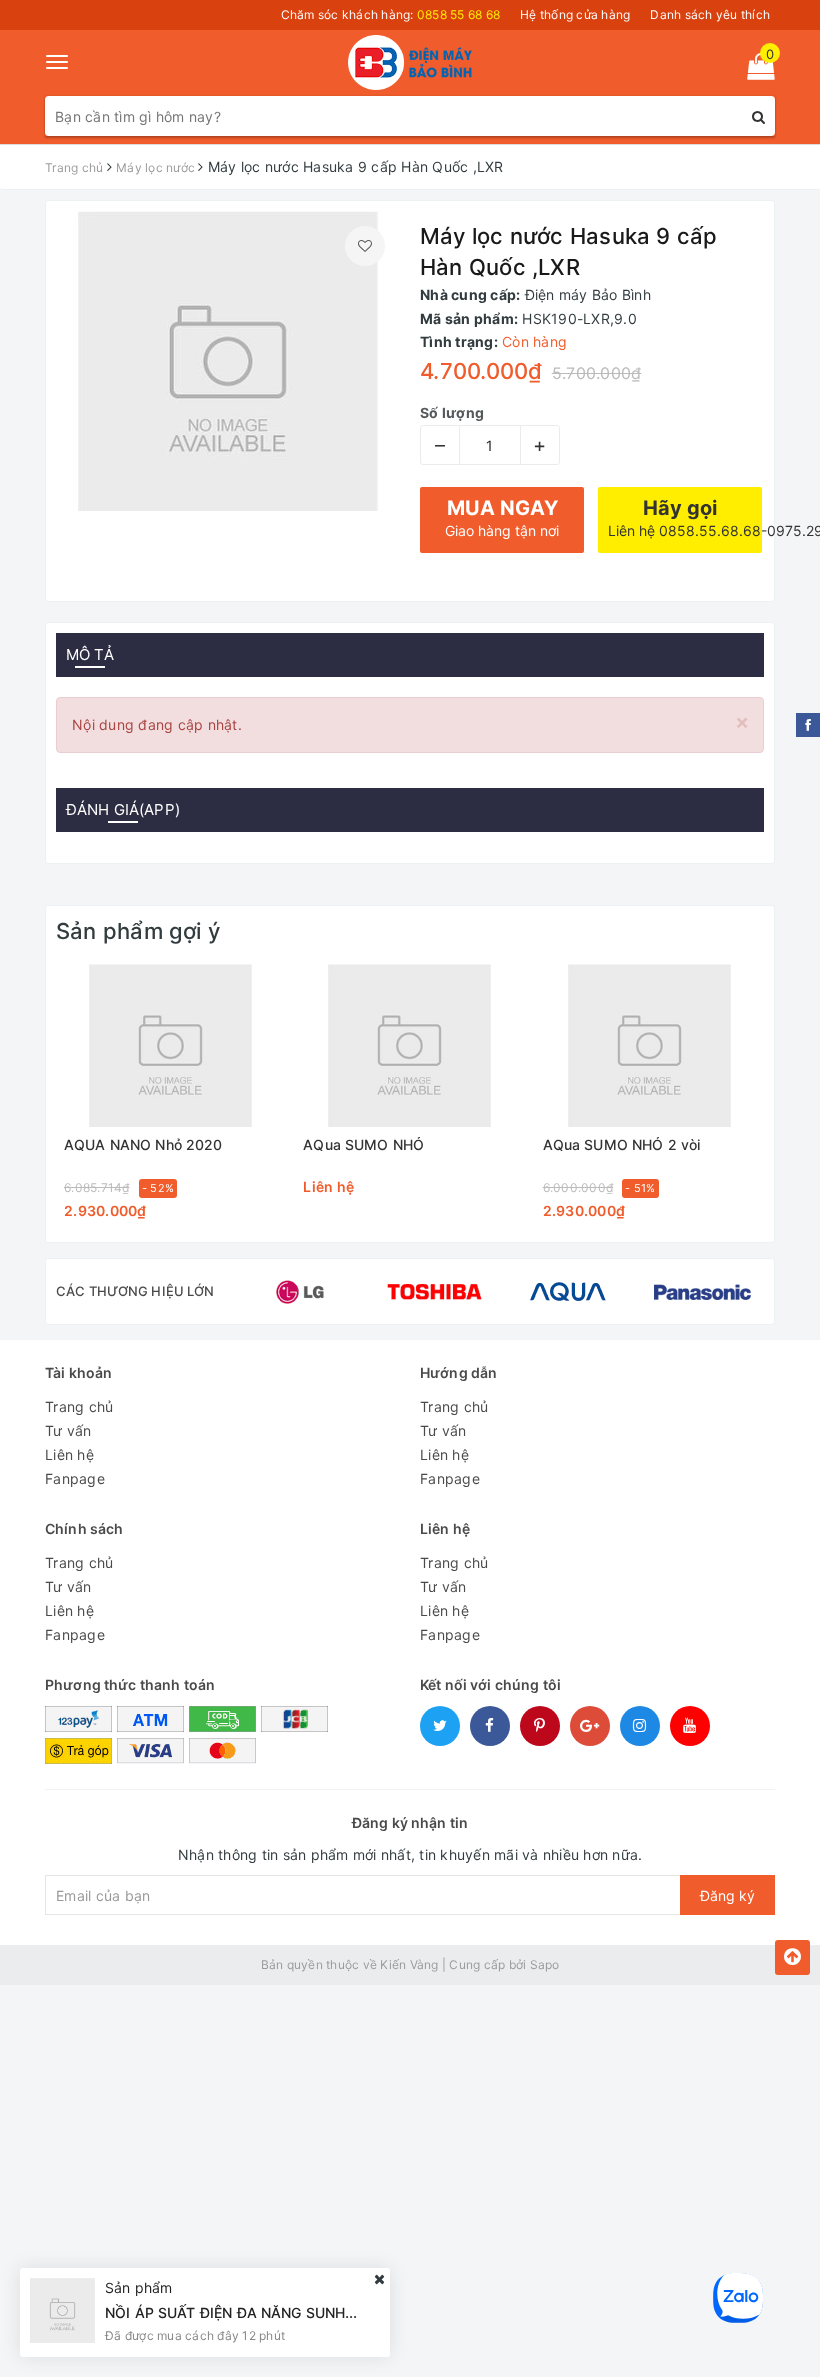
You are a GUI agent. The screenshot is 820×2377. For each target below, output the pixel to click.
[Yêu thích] (365, 246)
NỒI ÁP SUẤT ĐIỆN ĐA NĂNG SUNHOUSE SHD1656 (278, 2312)
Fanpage (75, 1478)
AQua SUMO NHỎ (363, 1145)
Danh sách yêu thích (710, 14)
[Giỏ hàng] (754, 70)
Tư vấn (68, 1430)
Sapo (545, 1964)
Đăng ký (727, 1895)
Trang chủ (79, 1406)
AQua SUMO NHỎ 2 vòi (622, 1145)
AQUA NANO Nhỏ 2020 (143, 1145)
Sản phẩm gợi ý (138, 931)
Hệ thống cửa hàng (575, 14)
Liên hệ (69, 1454)
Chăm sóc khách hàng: (391, 14)
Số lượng (452, 412)
